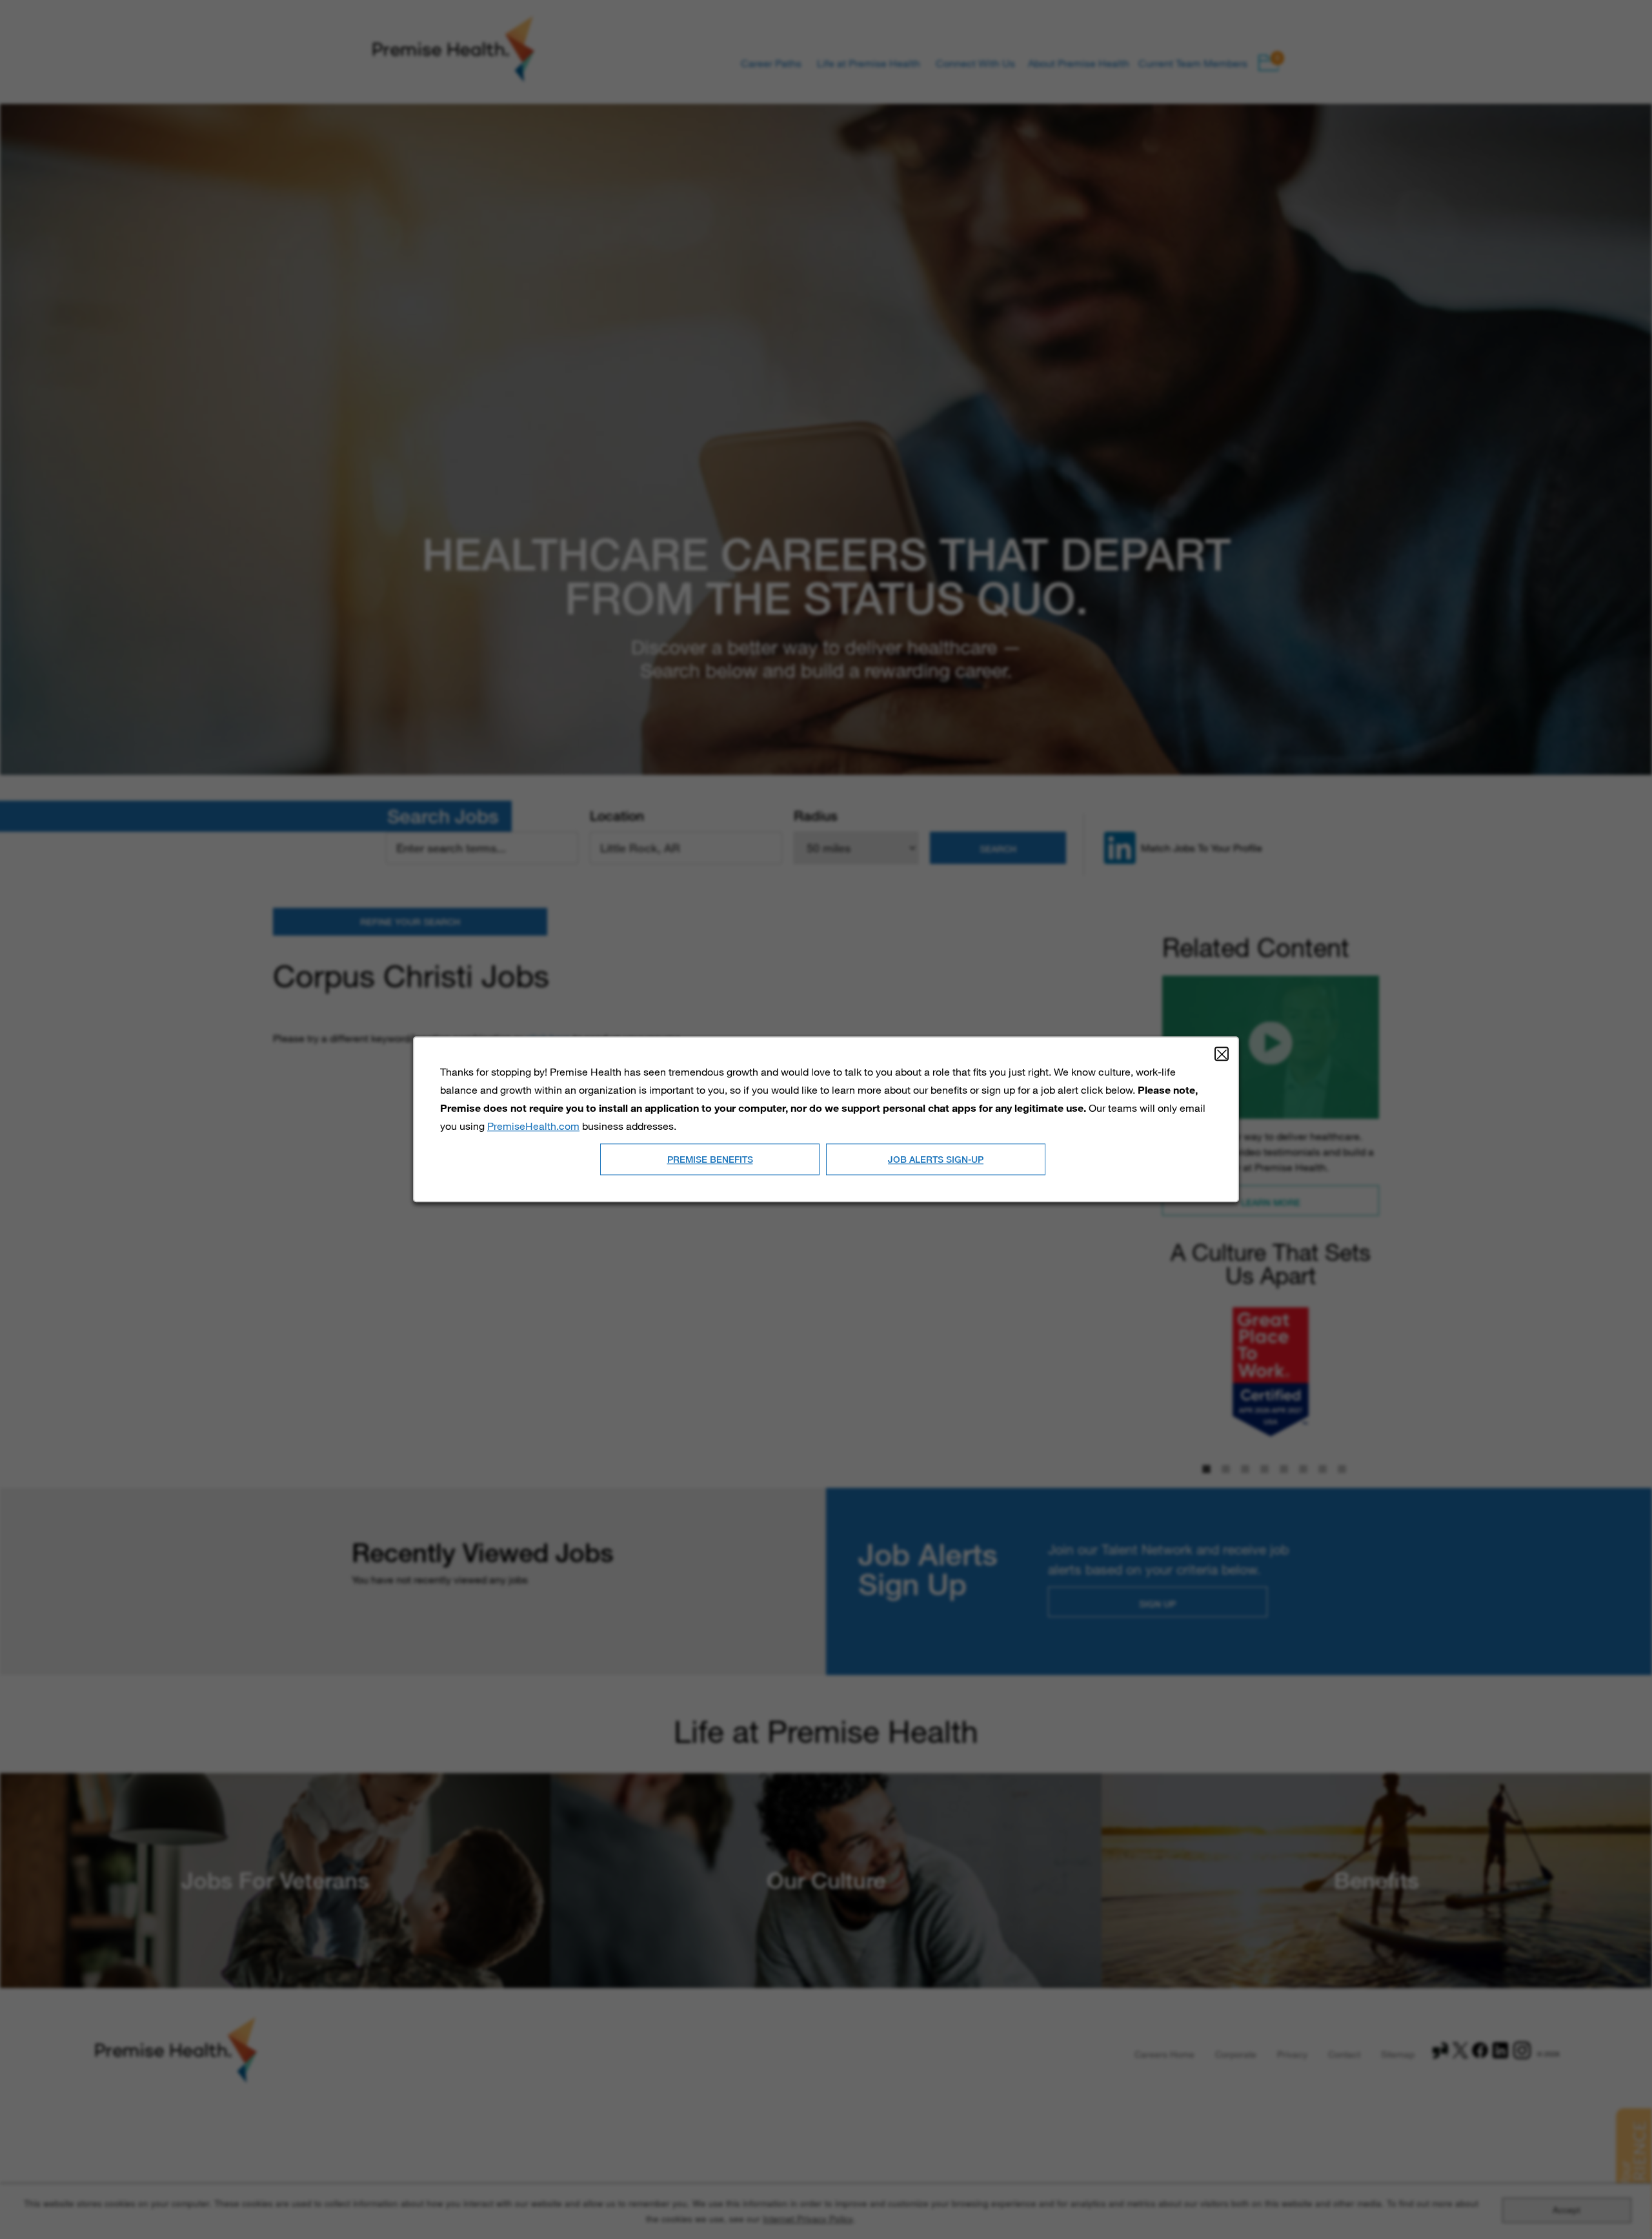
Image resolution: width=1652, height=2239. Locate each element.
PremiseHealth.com (533, 1126)
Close (1222, 1054)
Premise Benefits (710, 1159)
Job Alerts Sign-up (936, 1159)
